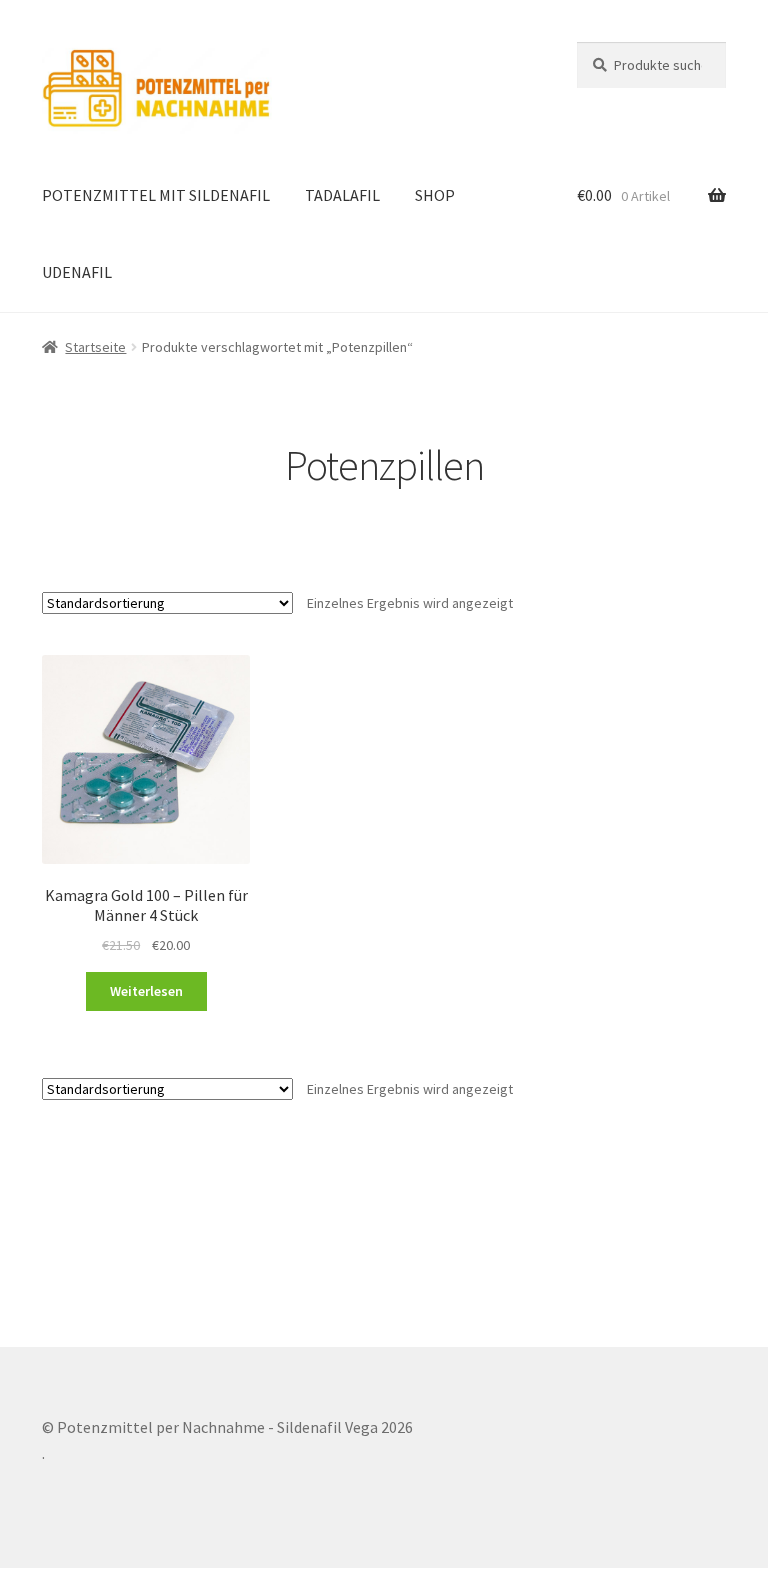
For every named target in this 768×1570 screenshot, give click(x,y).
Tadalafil (342, 195)
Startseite (95, 347)
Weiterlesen (146, 991)
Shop (435, 195)
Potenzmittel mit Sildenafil (156, 195)
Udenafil (77, 272)
